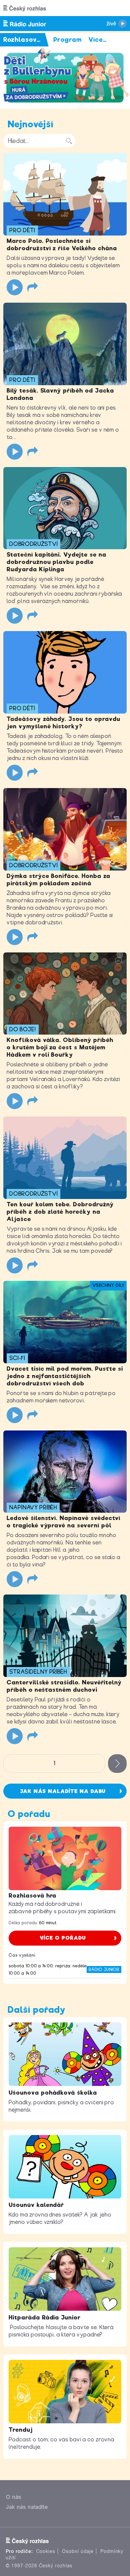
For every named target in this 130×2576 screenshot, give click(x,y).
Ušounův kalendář (36, 2205)
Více (97, 40)
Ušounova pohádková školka (53, 2093)
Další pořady (37, 2010)
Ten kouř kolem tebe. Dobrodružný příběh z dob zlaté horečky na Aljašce (60, 1212)
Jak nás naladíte (27, 2507)
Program (67, 40)
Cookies (46, 2551)
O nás (14, 2497)
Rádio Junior (104, 1969)
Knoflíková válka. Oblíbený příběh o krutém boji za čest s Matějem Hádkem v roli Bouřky (60, 1047)
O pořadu (29, 1814)
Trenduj (21, 2430)
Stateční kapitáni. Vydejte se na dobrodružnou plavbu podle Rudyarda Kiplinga (56, 562)
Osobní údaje (78, 2551)
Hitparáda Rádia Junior (45, 2317)
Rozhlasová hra (32, 1896)
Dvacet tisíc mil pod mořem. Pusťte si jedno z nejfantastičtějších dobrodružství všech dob (65, 1376)
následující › (117, 1764)
